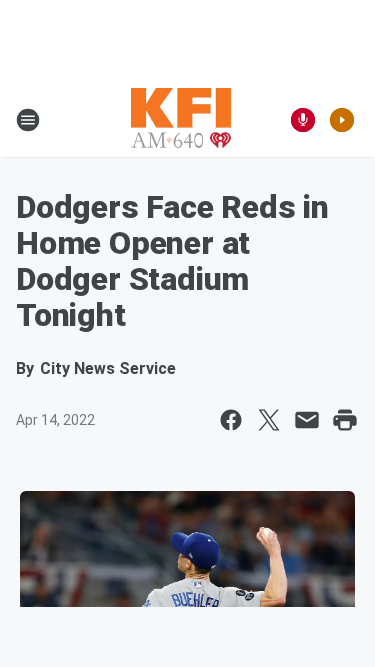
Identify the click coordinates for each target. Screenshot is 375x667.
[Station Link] (181, 120)
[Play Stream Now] (342, 120)
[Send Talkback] (303, 120)
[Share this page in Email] (307, 420)
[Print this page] (345, 420)
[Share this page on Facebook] (231, 420)
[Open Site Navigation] (28, 120)
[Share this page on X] (269, 420)
